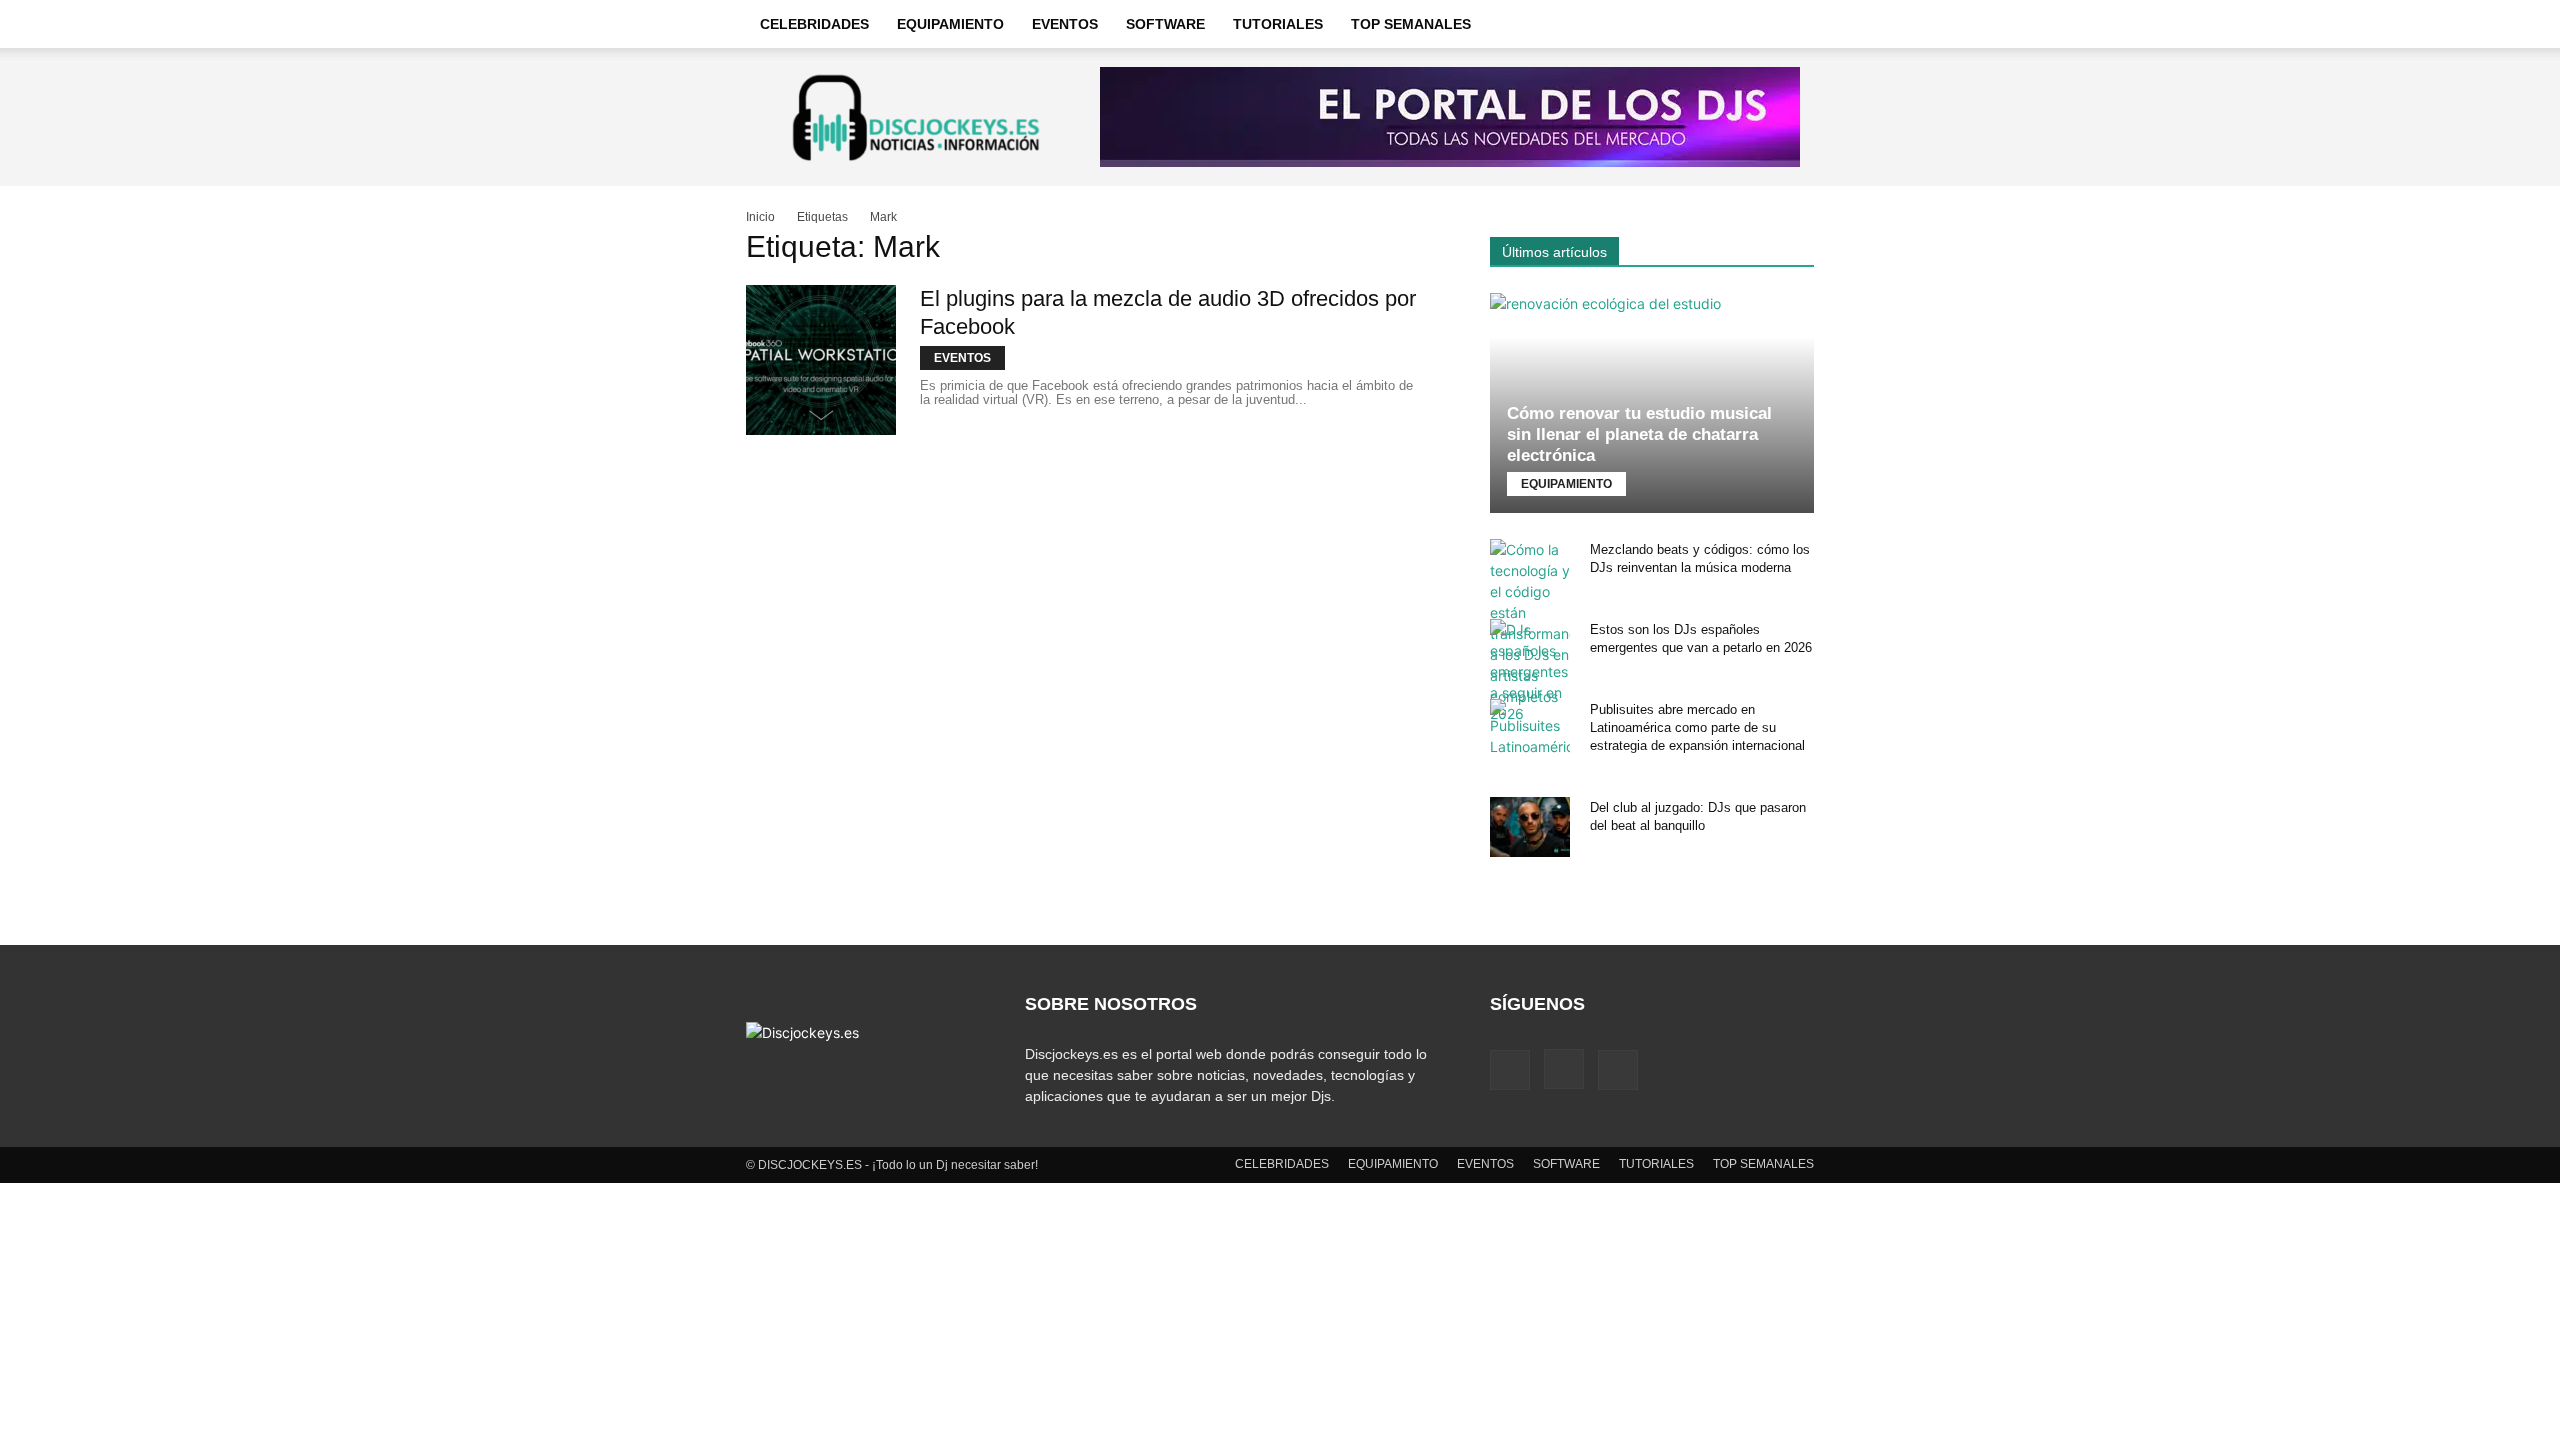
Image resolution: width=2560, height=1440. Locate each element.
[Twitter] (1618, 1070)
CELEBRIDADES (814, 24)
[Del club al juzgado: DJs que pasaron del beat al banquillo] (1530, 827)
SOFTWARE (1165, 24)
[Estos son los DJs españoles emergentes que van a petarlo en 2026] (1530, 671)
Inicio (760, 217)
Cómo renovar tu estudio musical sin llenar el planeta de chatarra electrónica (1639, 434)
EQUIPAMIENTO (950, 24)
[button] (1790, 25)
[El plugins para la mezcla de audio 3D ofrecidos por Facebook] (821, 360)
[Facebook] (1510, 1070)
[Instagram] (1564, 1069)
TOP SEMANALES (1411, 24)
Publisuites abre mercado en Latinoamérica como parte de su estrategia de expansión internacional (1697, 727)
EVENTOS (1065, 24)
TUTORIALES (1278, 24)
